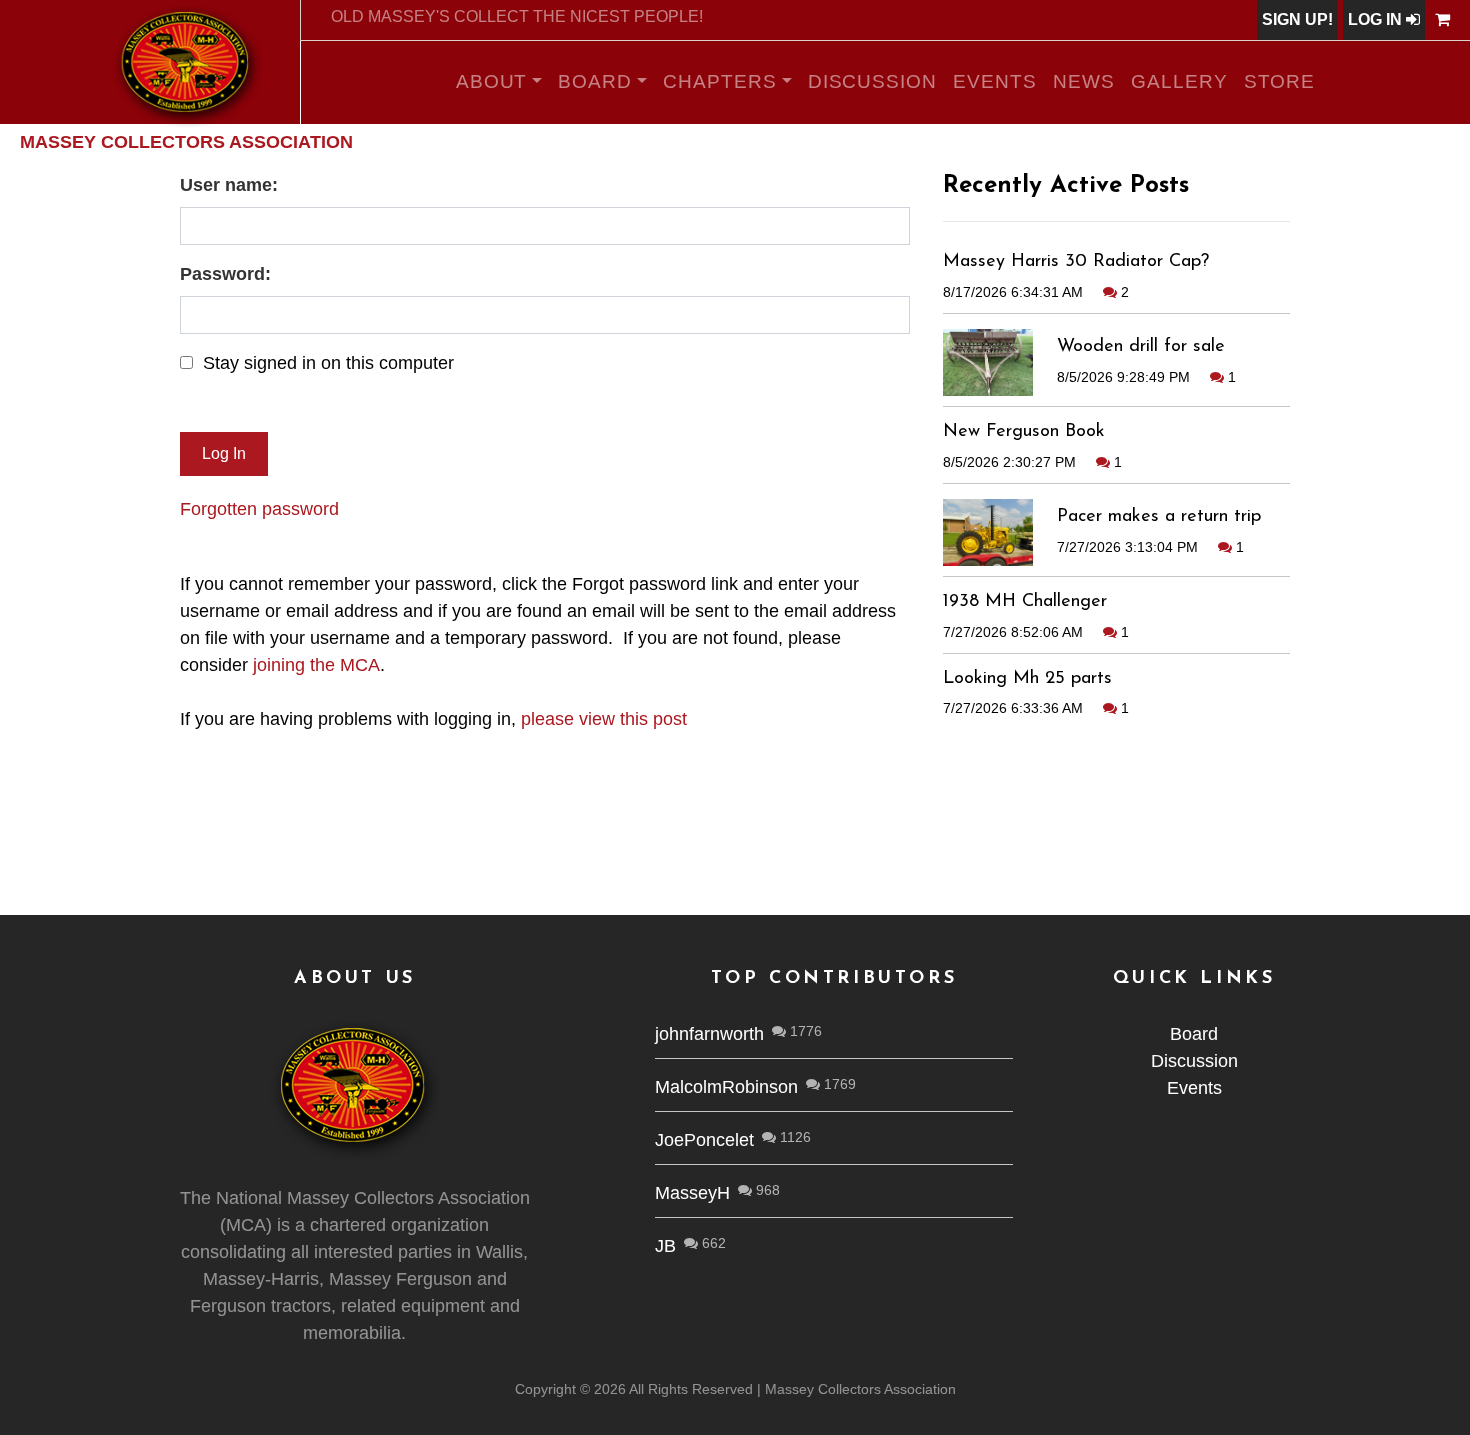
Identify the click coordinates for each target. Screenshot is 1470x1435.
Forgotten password (259, 509)
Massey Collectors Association (186, 142)
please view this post (604, 719)
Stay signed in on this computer (328, 363)
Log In (1377, 19)
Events (995, 81)
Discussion (873, 81)
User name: (229, 185)
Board (595, 81)
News (1084, 81)
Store (1280, 81)
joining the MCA (316, 665)
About (492, 81)
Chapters (720, 81)
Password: (225, 274)
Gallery (1179, 81)
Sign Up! (1297, 19)
